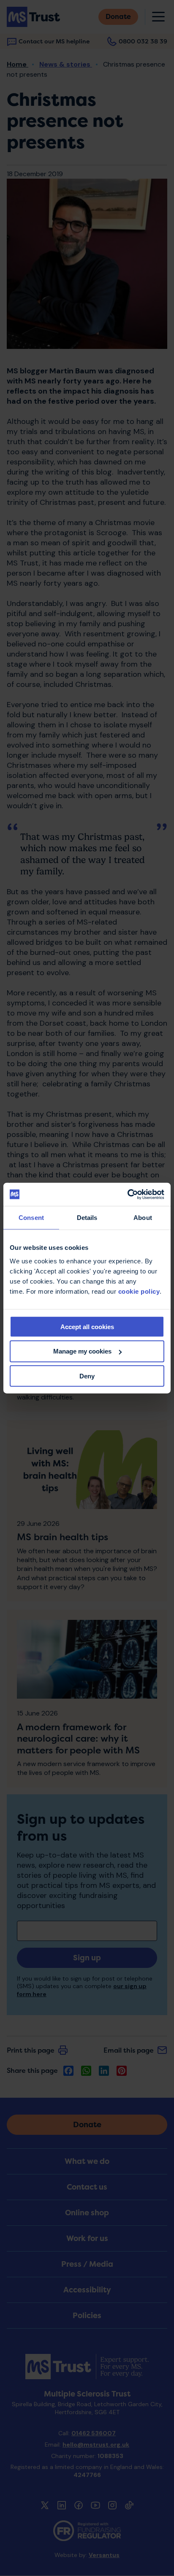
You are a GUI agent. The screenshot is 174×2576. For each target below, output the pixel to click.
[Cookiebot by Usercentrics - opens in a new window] (127, 1194)
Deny (87, 1376)
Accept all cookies (87, 1326)
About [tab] (143, 1218)
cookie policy (139, 1291)
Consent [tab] (31, 1218)
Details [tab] (87, 1218)
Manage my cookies (82, 1351)
